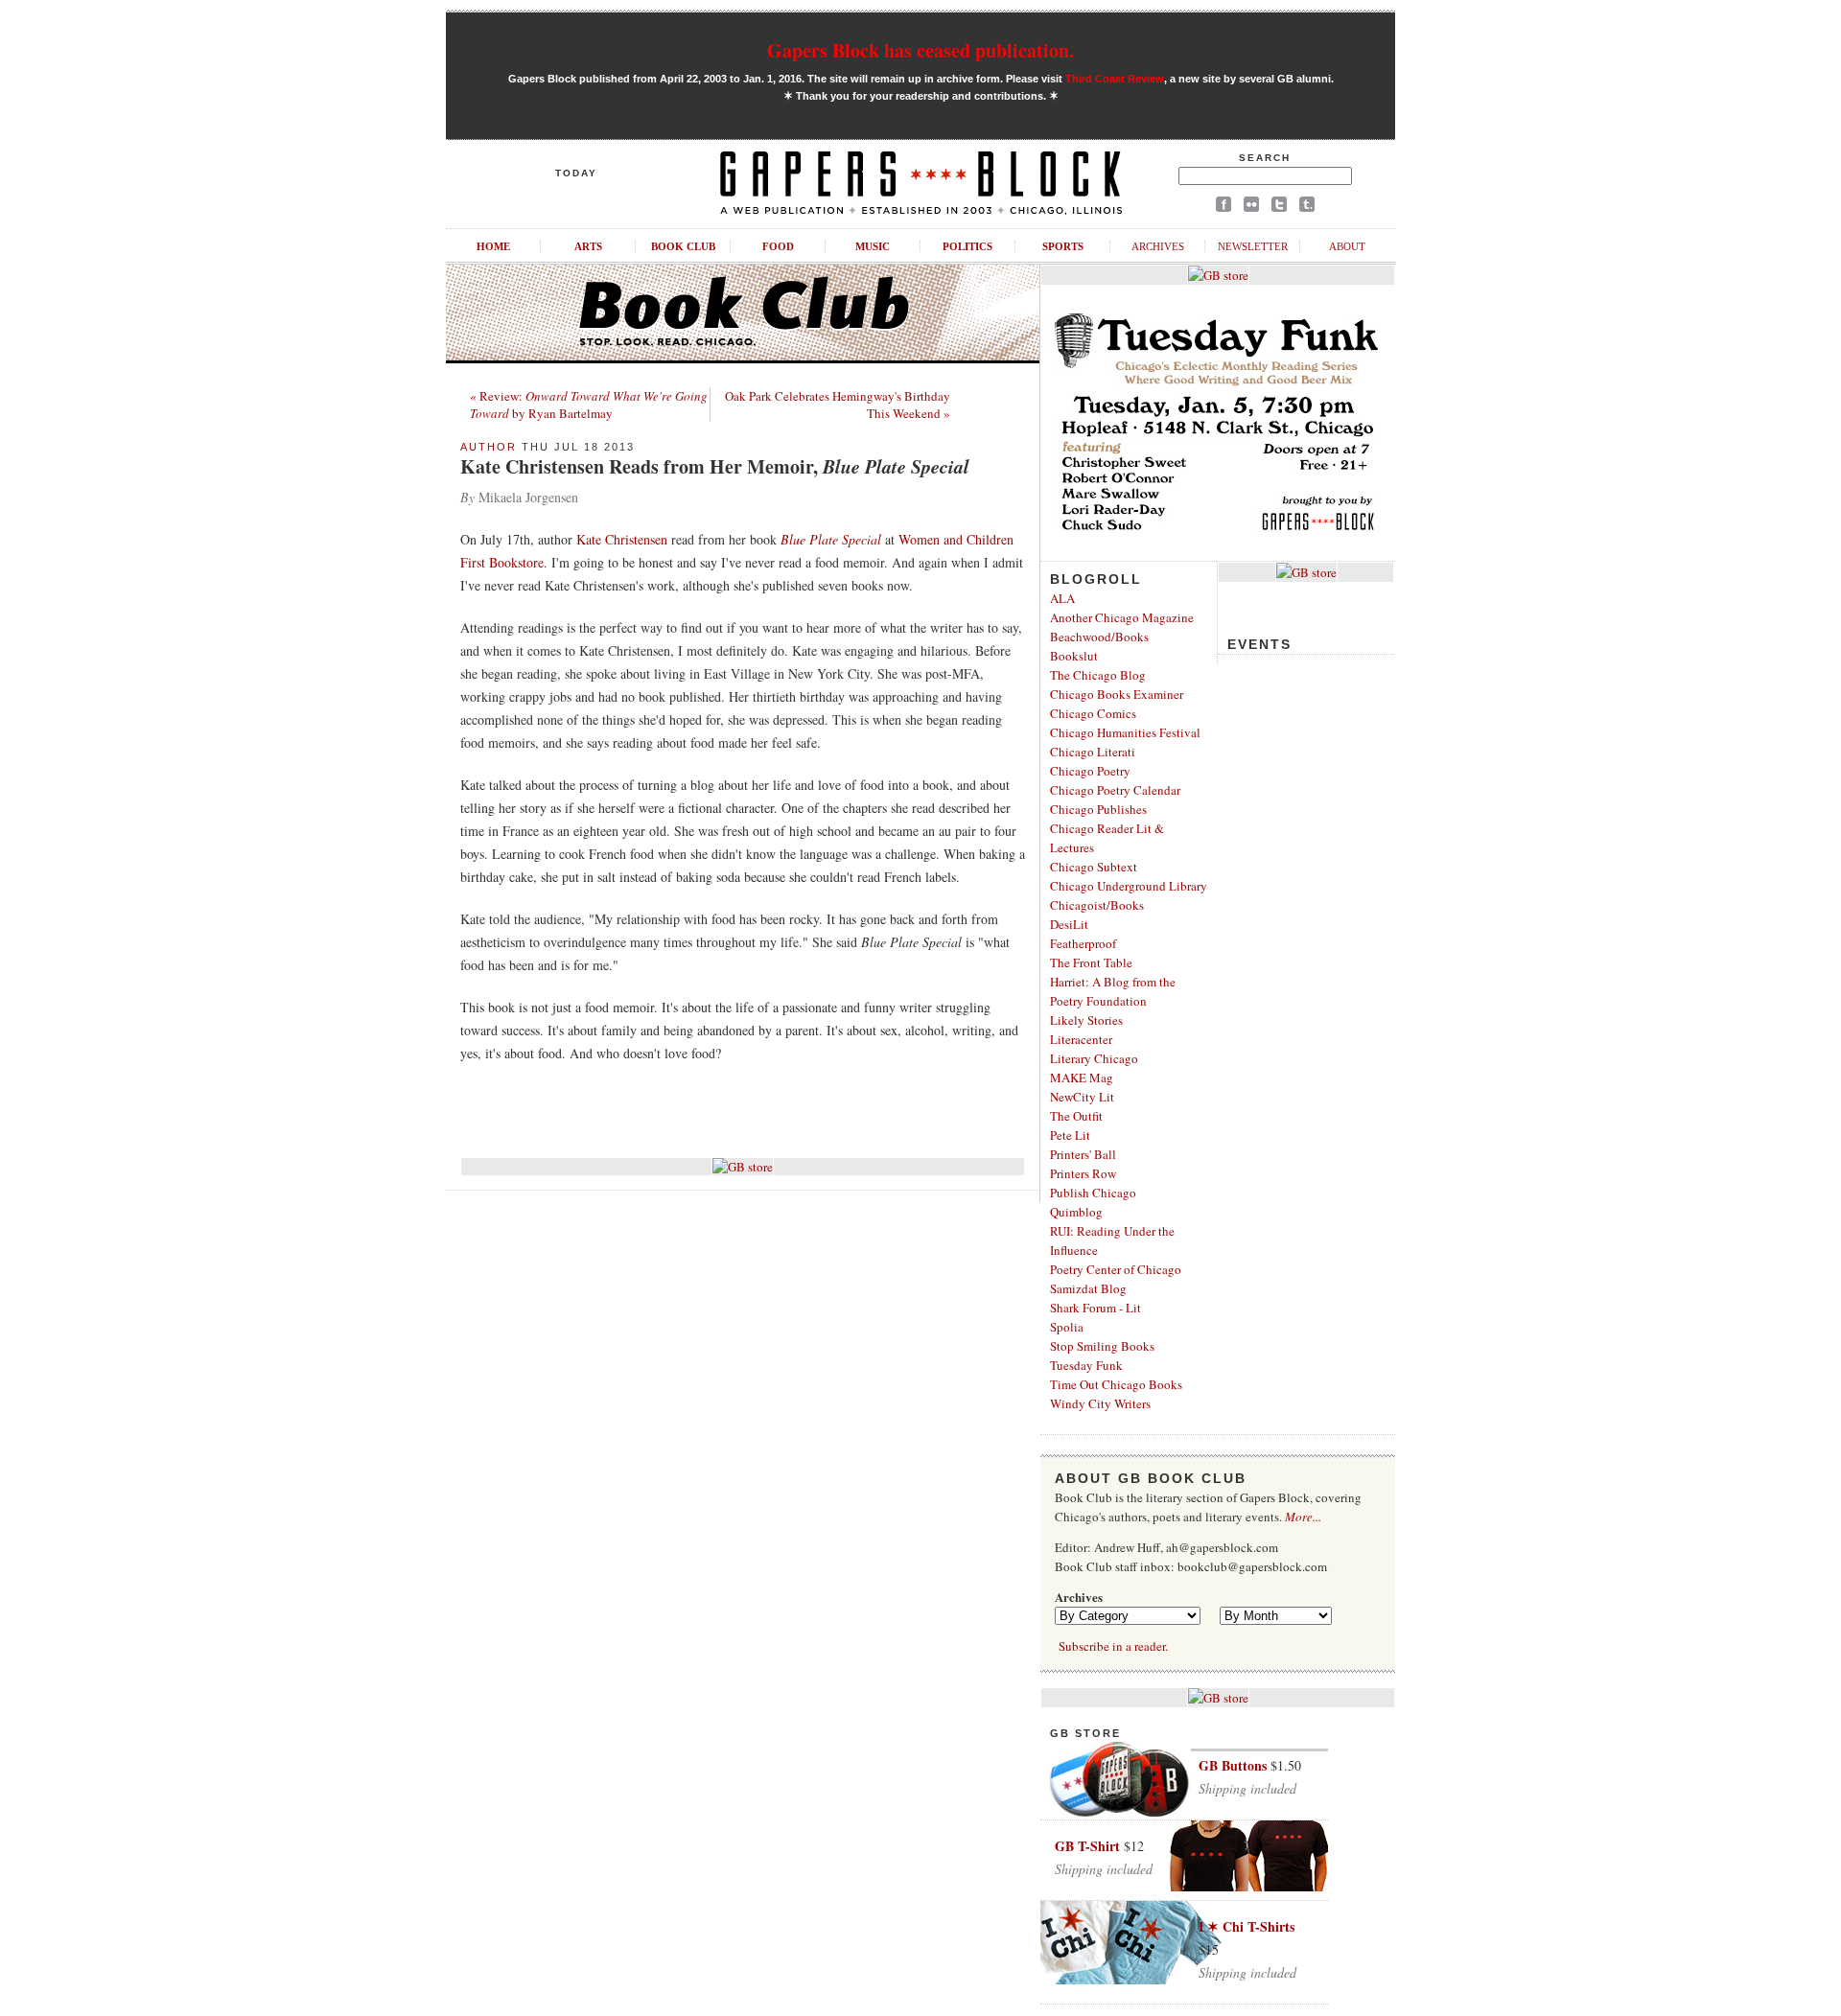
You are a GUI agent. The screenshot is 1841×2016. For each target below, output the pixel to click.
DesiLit (1069, 924)
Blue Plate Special (831, 539)
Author (489, 447)
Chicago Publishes (1098, 809)
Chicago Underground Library (1129, 886)
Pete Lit (1070, 1135)
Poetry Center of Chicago (1116, 1269)
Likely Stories (1086, 1020)
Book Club (683, 246)
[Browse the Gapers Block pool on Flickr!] (1251, 208)
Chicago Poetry (1090, 771)
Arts (588, 246)
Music (873, 246)
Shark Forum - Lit (1095, 1308)
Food (778, 246)
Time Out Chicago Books (1116, 1384)
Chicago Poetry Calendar (1115, 790)
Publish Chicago (1093, 1193)
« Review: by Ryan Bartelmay (589, 405)
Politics (967, 246)
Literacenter (1081, 1039)
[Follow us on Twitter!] (1279, 208)
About (1347, 246)
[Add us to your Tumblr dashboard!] (1307, 208)
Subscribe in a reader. (1113, 1646)
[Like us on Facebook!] (1223, 208)
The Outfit (1076, 1116)
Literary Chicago (1094, 1058)
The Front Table (1091, 962)
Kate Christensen (622, 539)
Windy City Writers (1100, 1403)
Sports (1063, 246)
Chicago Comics (1093, 713)
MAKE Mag (1082, 1078)
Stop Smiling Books (1102, 1346)
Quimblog (1076, 1212)
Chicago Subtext (1094, 867)
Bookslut (1074, 656)
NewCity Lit (1082, 1097)
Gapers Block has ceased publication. (920, 50)
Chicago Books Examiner (1117, 694)
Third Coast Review (1115, 79)
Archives (1158, 246)
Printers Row (1083, 1173)
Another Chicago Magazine (1122, 617)
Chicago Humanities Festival (1125, 732)
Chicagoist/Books (1097, 905)
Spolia (1067, 1327)
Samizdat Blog (1088, 1288)
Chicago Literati (1093, 752)
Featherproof (1083, 943)
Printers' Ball (1083, 1154)
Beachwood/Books (1099, 637)
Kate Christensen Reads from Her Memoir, (715, 466)
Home (493, 246)
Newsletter (1253, 246)
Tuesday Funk (1086, 1365)
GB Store (1085, 1733)
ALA (1062, 598)
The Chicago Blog (1098, 675)
